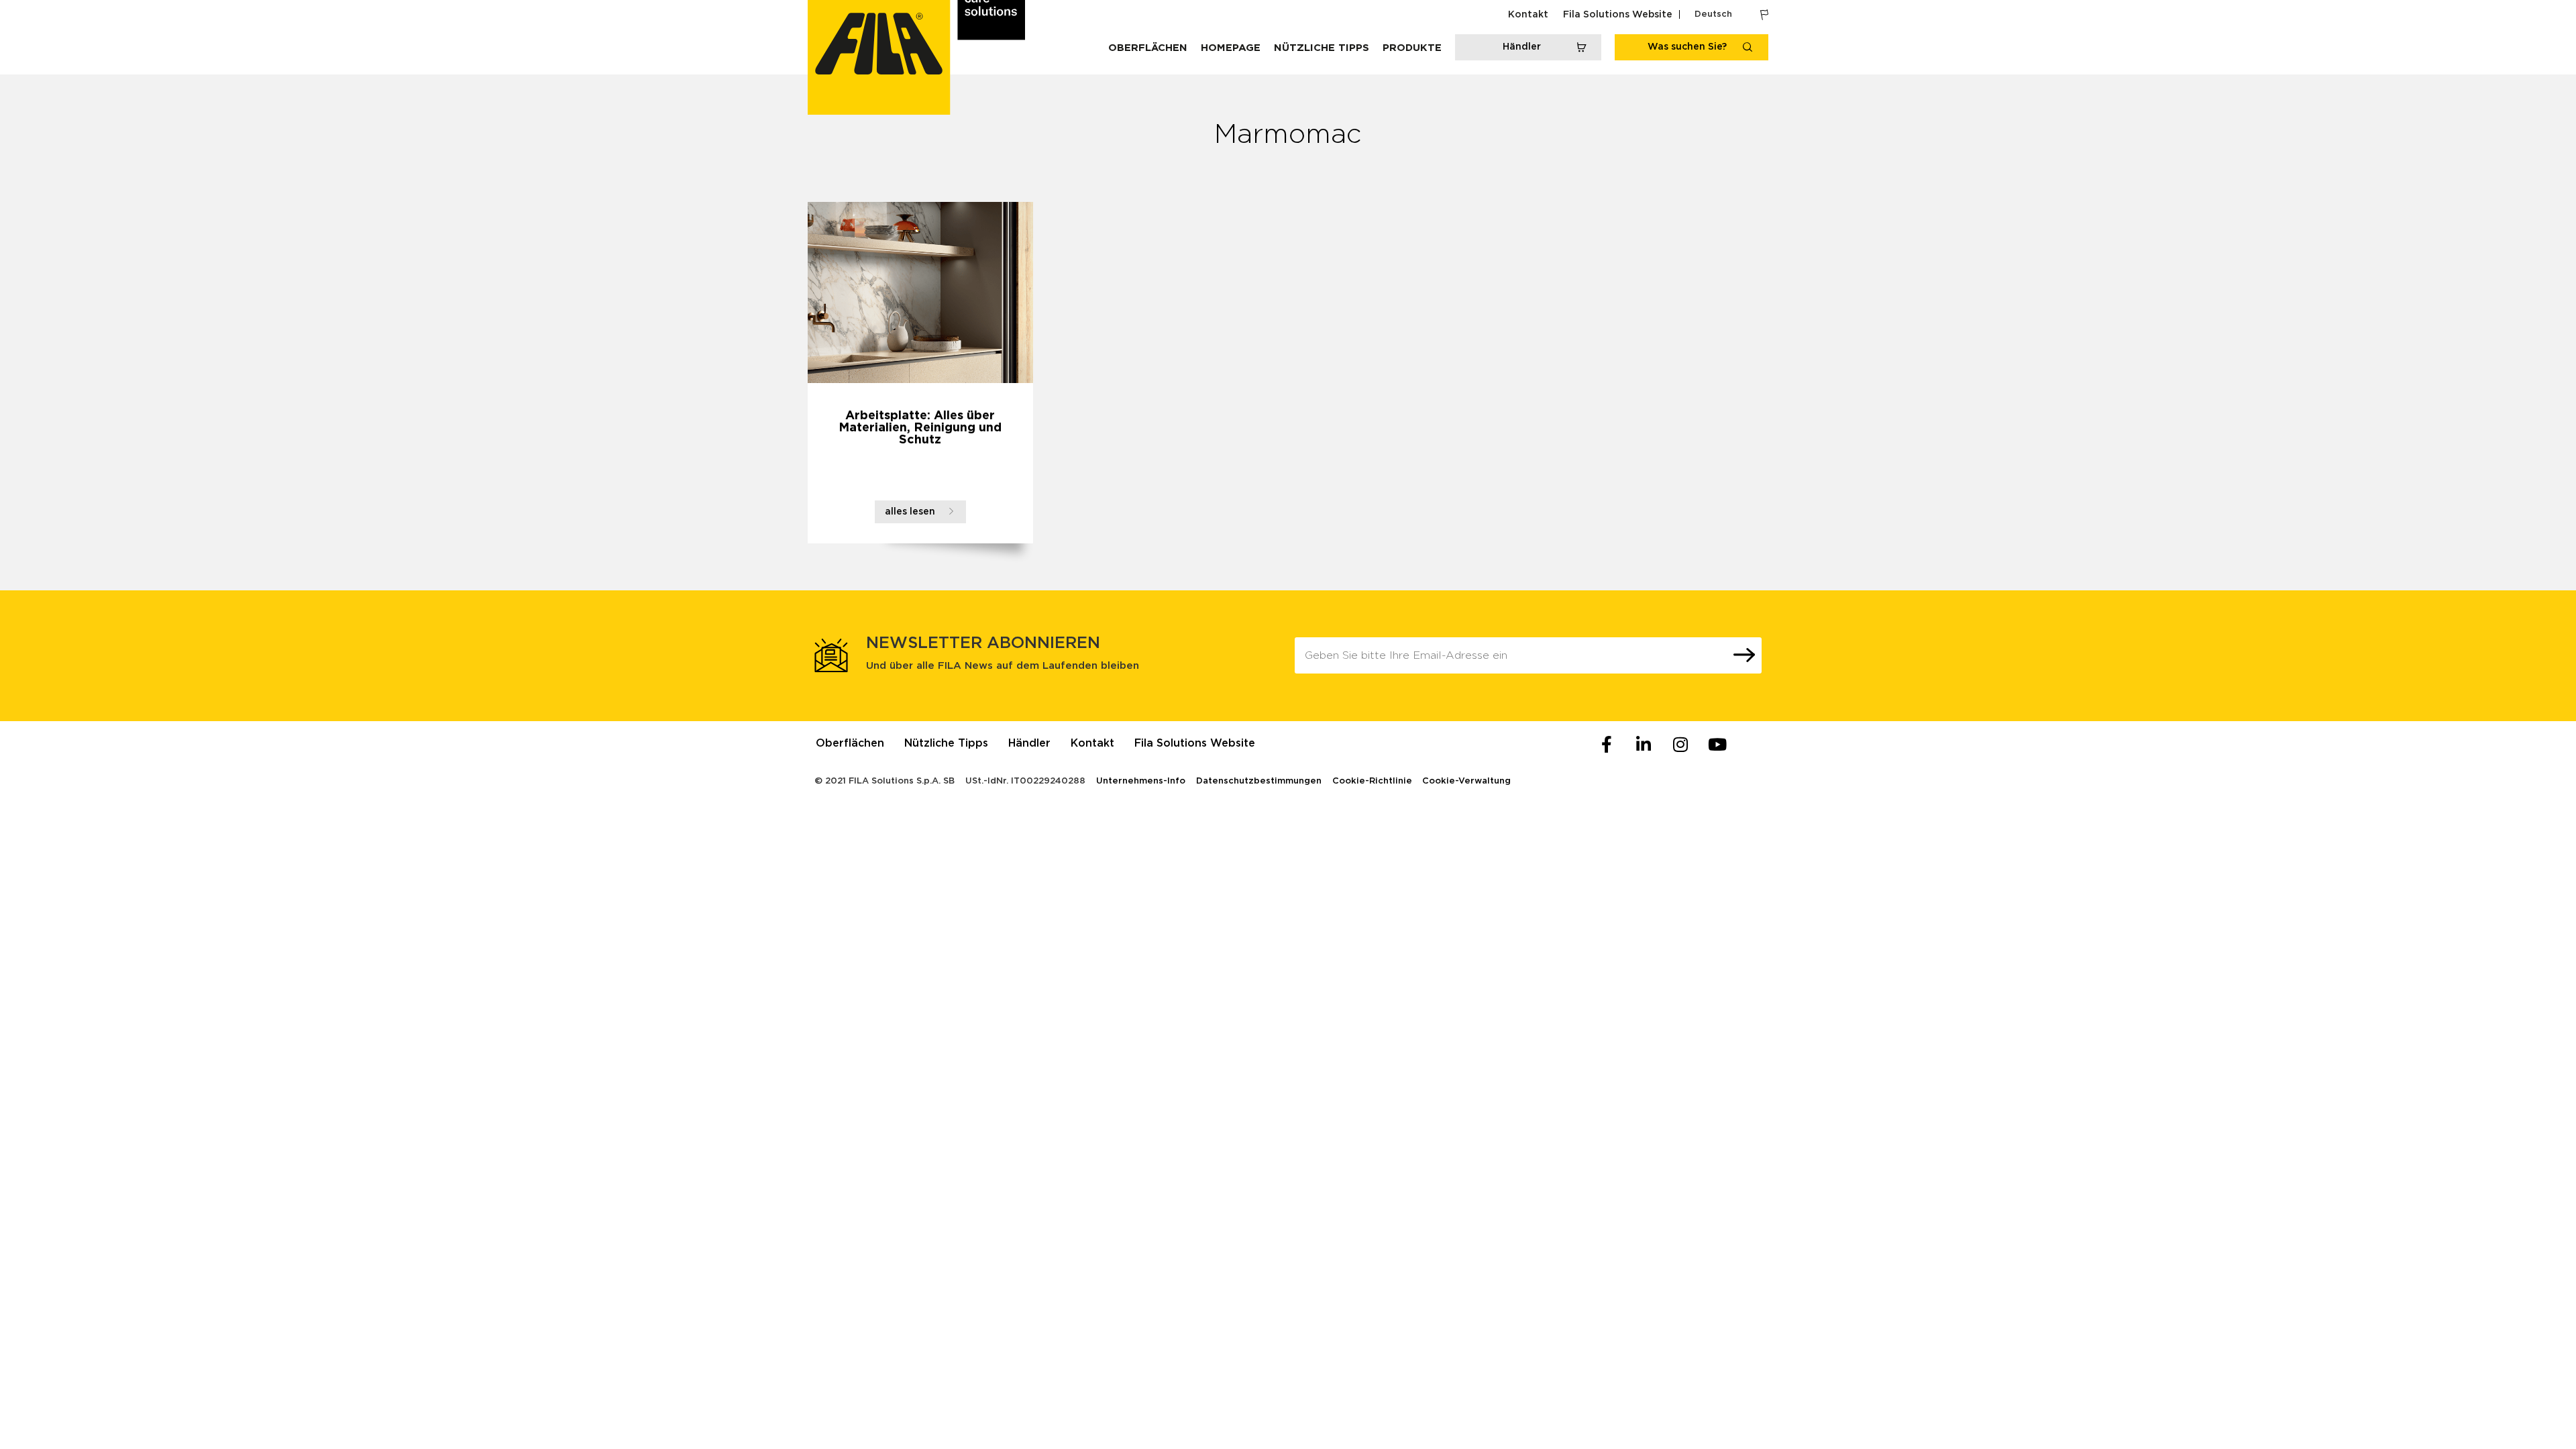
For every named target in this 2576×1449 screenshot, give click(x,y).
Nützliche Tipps (1322, 48)
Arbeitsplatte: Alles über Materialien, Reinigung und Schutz (920, 428)
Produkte (1412, 48)
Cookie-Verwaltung (1466, 781)
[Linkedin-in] (1644, 745)
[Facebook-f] (1607, 745)
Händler (1029, 743)
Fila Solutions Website (1618, 15)
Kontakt (1528, 15)
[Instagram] (1680, 745)
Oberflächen (1148, 48)
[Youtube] (1717, 745)
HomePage (1231, 48)
